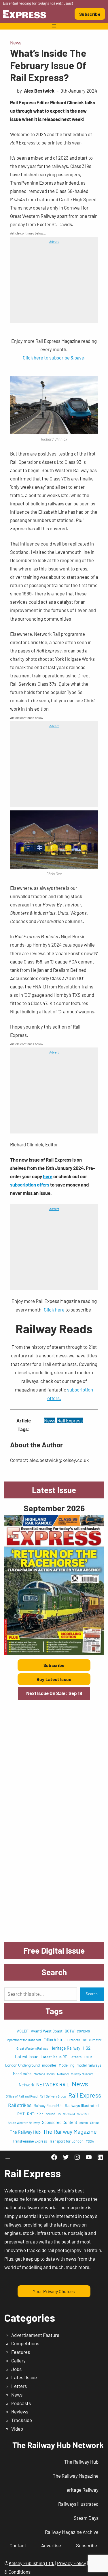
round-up (53, 2114)
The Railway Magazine (70, 2131)
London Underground (22, 2065)
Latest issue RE (54, 2057)
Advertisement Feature (35, 2335)
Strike (94, 2122)
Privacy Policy (72, 2563)
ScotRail (83, 2114)
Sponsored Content (60, 2122)
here (48, 1176)
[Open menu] (54, 26)
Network (26, 2085)
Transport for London (66, 2141)
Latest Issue (24, 2377)
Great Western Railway (32, 2048)
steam (84, 2123)
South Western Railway (24, 2123)
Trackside (22, 2420)
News (16, 42)
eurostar (95, 2040)
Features (21, 2352)
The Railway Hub (25, 2132)
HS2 (87, 2048)
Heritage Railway (65, 2048)
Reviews (20, 2411)
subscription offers (30, 1185)
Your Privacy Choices (54, 2291)
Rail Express (70, 1420)
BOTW (70, 2031)
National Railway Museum (75, 2074)
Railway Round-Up (48, 2106)
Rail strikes (20, 2105)
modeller (49, 2065)
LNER (88, 2057)
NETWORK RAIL (53, 2084)
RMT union (35, 2114)
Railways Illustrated (82, 2105)
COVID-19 (83, 2031)
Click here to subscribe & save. (54, 357)
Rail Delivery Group (53, 2096)
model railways (89, 2065)
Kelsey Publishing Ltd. (32, 2563)
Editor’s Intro (54, 2040)
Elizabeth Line (77, 2040)
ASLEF (23, 2031)
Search (92, 1994)
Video (17, 2429)
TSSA (90, 2141)
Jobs (16, 2369)
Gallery (18, 2360)
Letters (75, 2057)
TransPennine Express (30, 2141)
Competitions (25, 2343)
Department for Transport (23, 2040)
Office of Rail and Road (22, 2096)
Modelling (67, 2065)
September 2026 (54, 1508)
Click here (54, 1310)
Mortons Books (44, 2074)
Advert (54, 241)
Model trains (22, 2074)
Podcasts (21, 2403)
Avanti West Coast (47, 2031)
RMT (21, 2114)
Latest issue (27, 2057)
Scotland (69, 2114)
